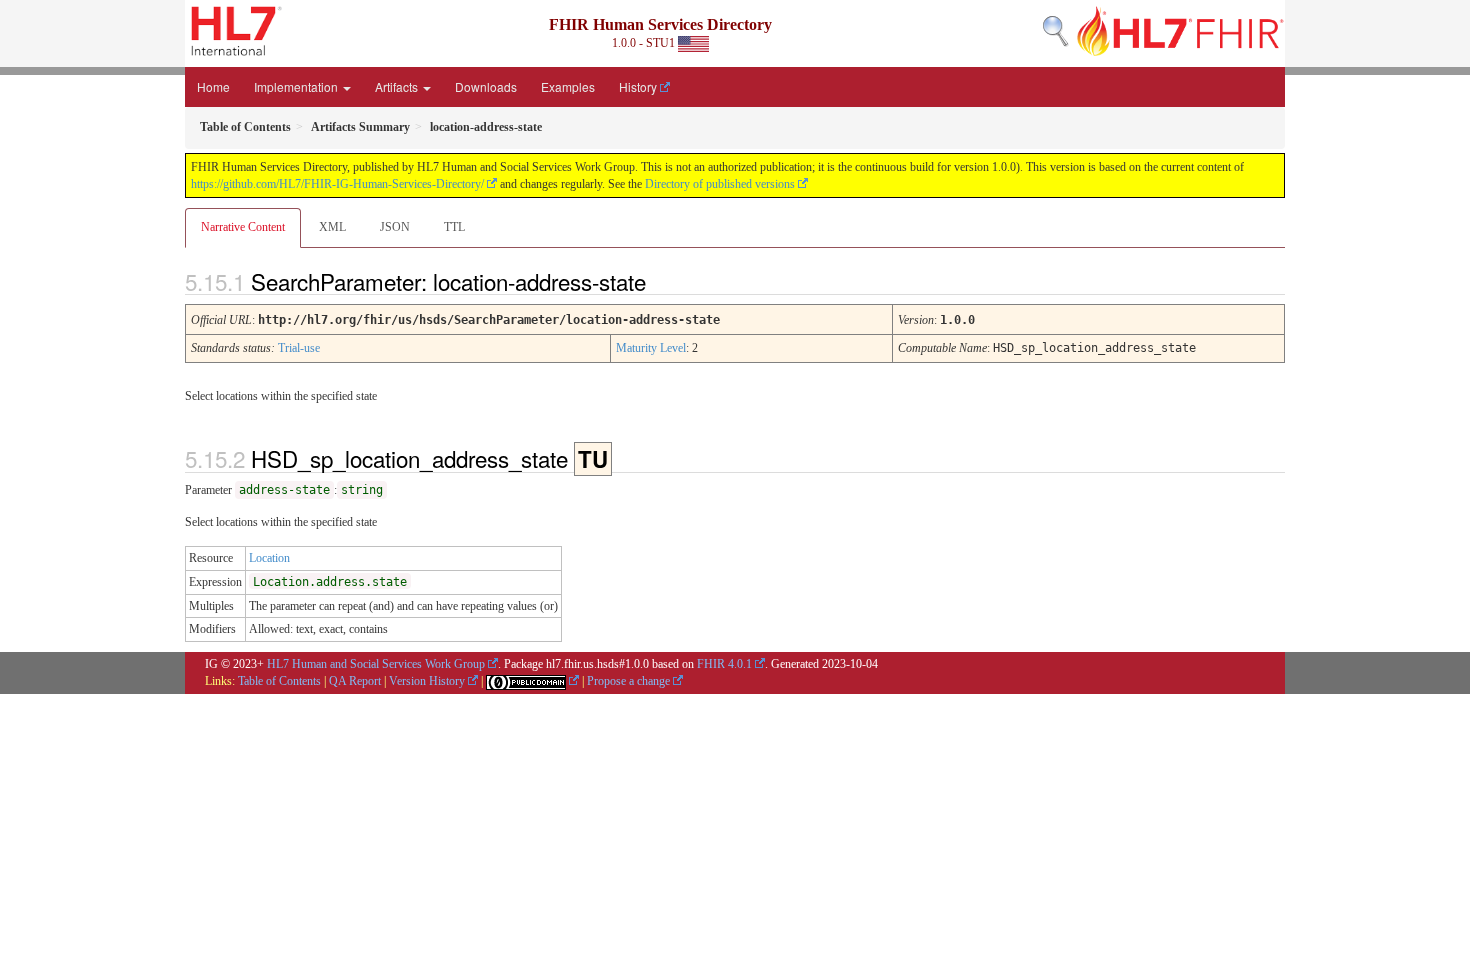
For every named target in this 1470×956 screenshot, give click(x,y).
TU (593, 459)
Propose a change (628, 681)
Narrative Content (243, 227)
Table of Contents (279, 681)
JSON (395, 227)
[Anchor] (663, 281)
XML (332, 227)
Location (269, 558)
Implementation (297, 86)
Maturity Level (651, 348)
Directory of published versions (720, 184)
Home (213, 86)
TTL (454, 227)
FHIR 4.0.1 (724, 664)
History (638, 86)
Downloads (486, 86)
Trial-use (299, 348)
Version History (427, 681)
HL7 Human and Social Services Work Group (376, 664)
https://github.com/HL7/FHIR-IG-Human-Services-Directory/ (337, 184)
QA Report (355, 681)
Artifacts (398, 86)
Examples (568, 86)
